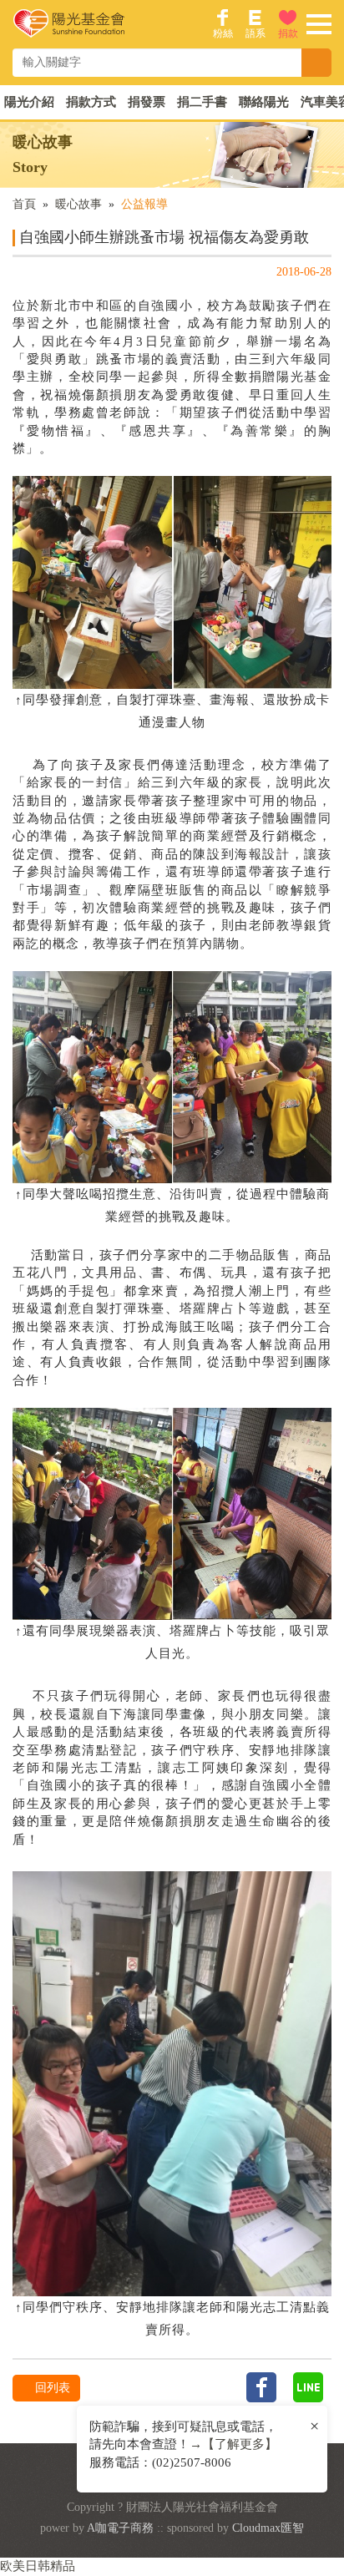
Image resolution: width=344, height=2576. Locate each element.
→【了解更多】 (233, 2444)
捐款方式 (91, 102)
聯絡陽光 (264, 102)
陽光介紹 (29, 102)
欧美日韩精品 (38, 2566)
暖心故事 (78, 204)
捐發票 (147, 102)
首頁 (24, 204)
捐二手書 (202, 102)
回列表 (51, 2388)
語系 (255, 33)
